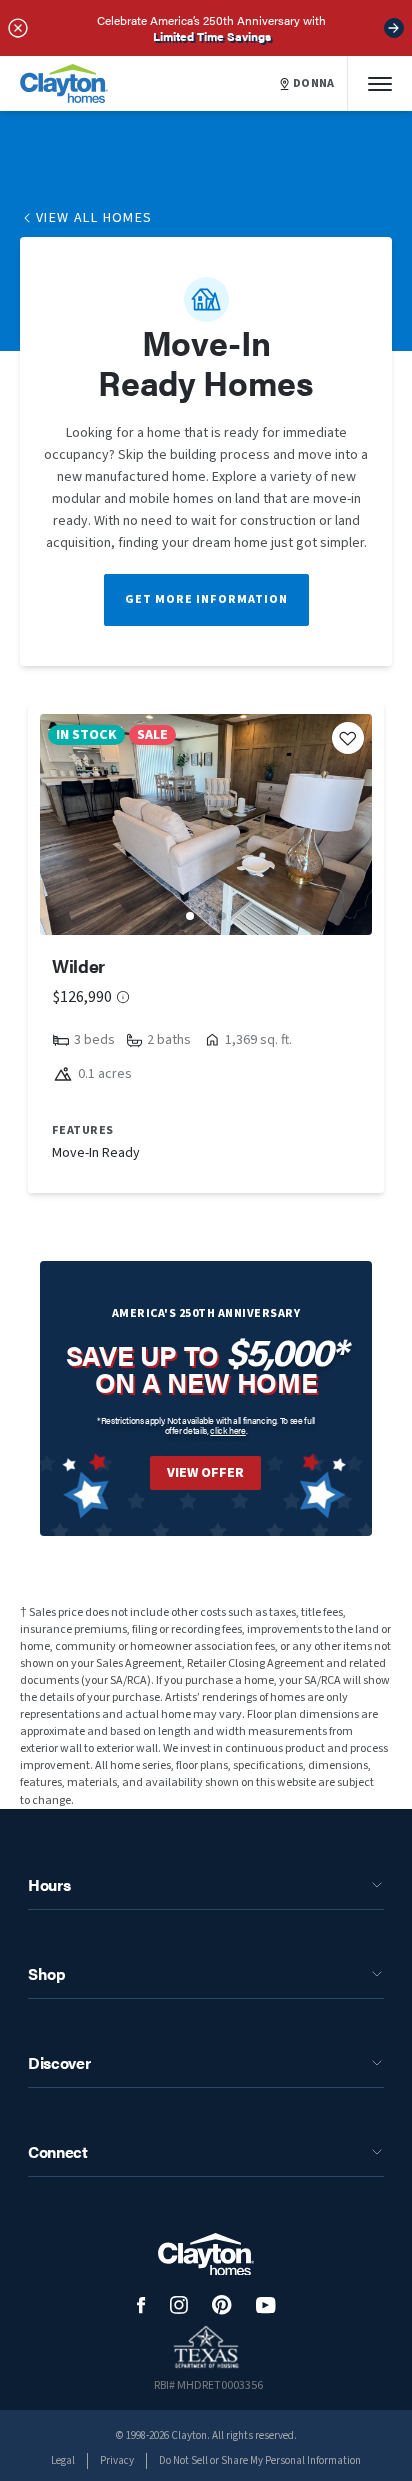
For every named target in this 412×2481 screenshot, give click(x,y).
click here (228, 1430)
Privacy (117, 2460)
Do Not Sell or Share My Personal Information (260, 2460)
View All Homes (94, 218)
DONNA (314, 84)
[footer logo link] (206, 2254)
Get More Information (206, 599)
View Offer (205, 1473)
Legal (63, 2460)
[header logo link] (64, 83)
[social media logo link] (141, 2305)
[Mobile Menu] (380, 83)
